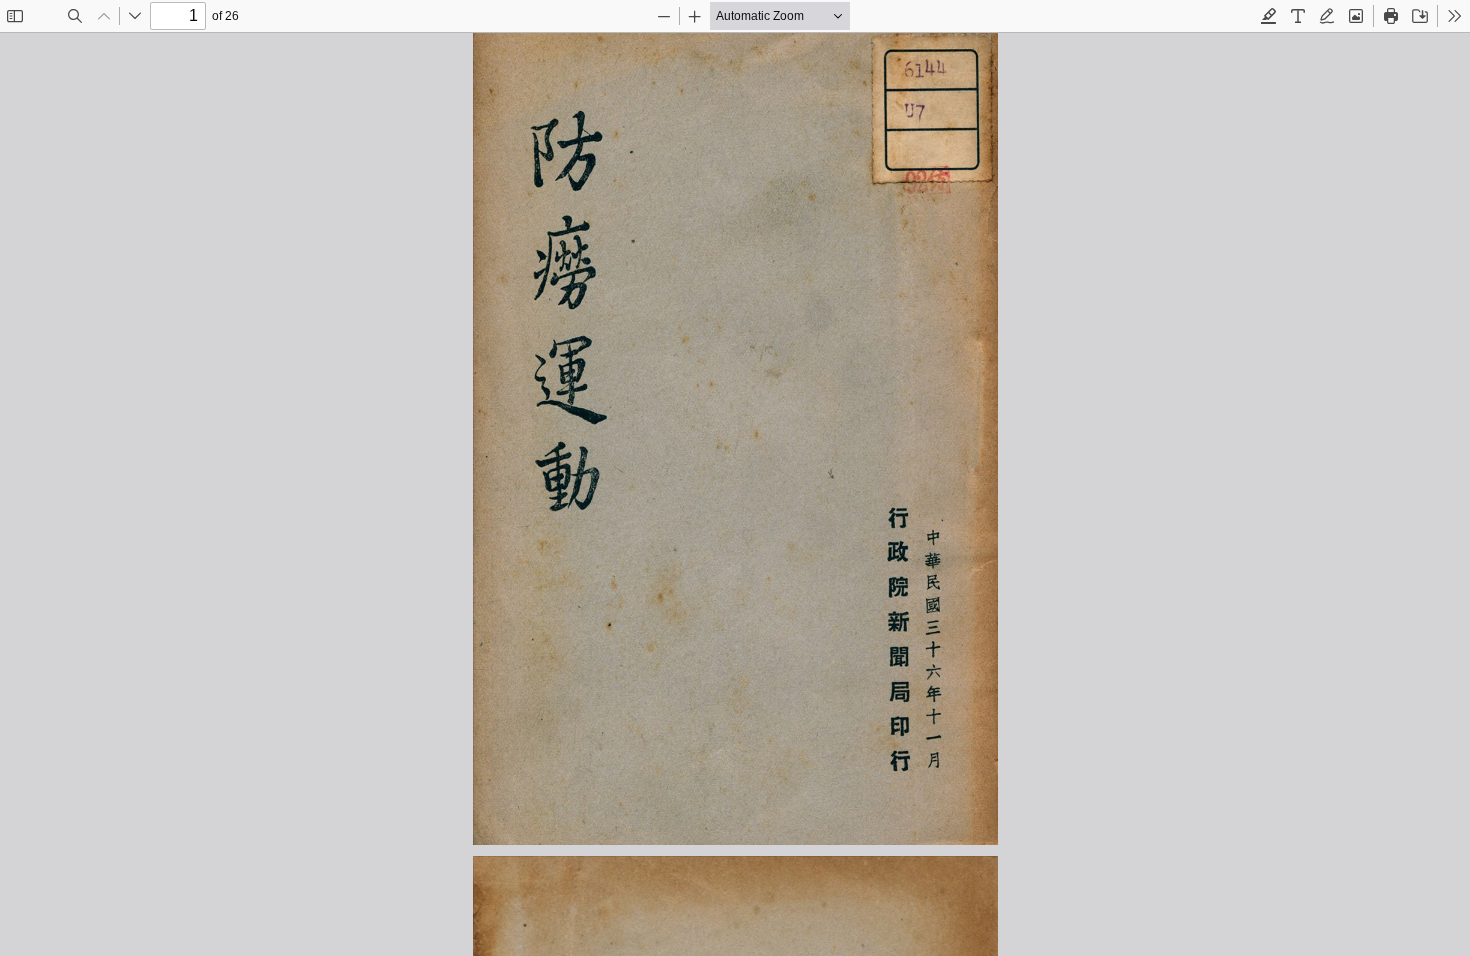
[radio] (1269, 16)
